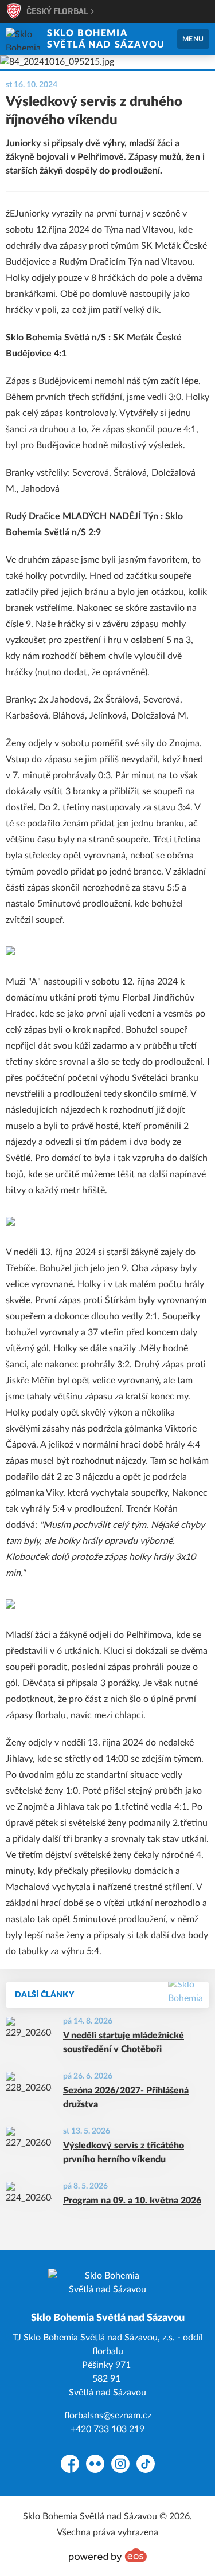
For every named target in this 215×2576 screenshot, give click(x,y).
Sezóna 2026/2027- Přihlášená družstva (126, 2097)
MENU (193, 39)
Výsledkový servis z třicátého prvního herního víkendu (124, 2152)
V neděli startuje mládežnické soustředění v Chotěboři (124, 2042)
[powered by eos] (108, 2555)
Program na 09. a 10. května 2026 (132, 2201)
